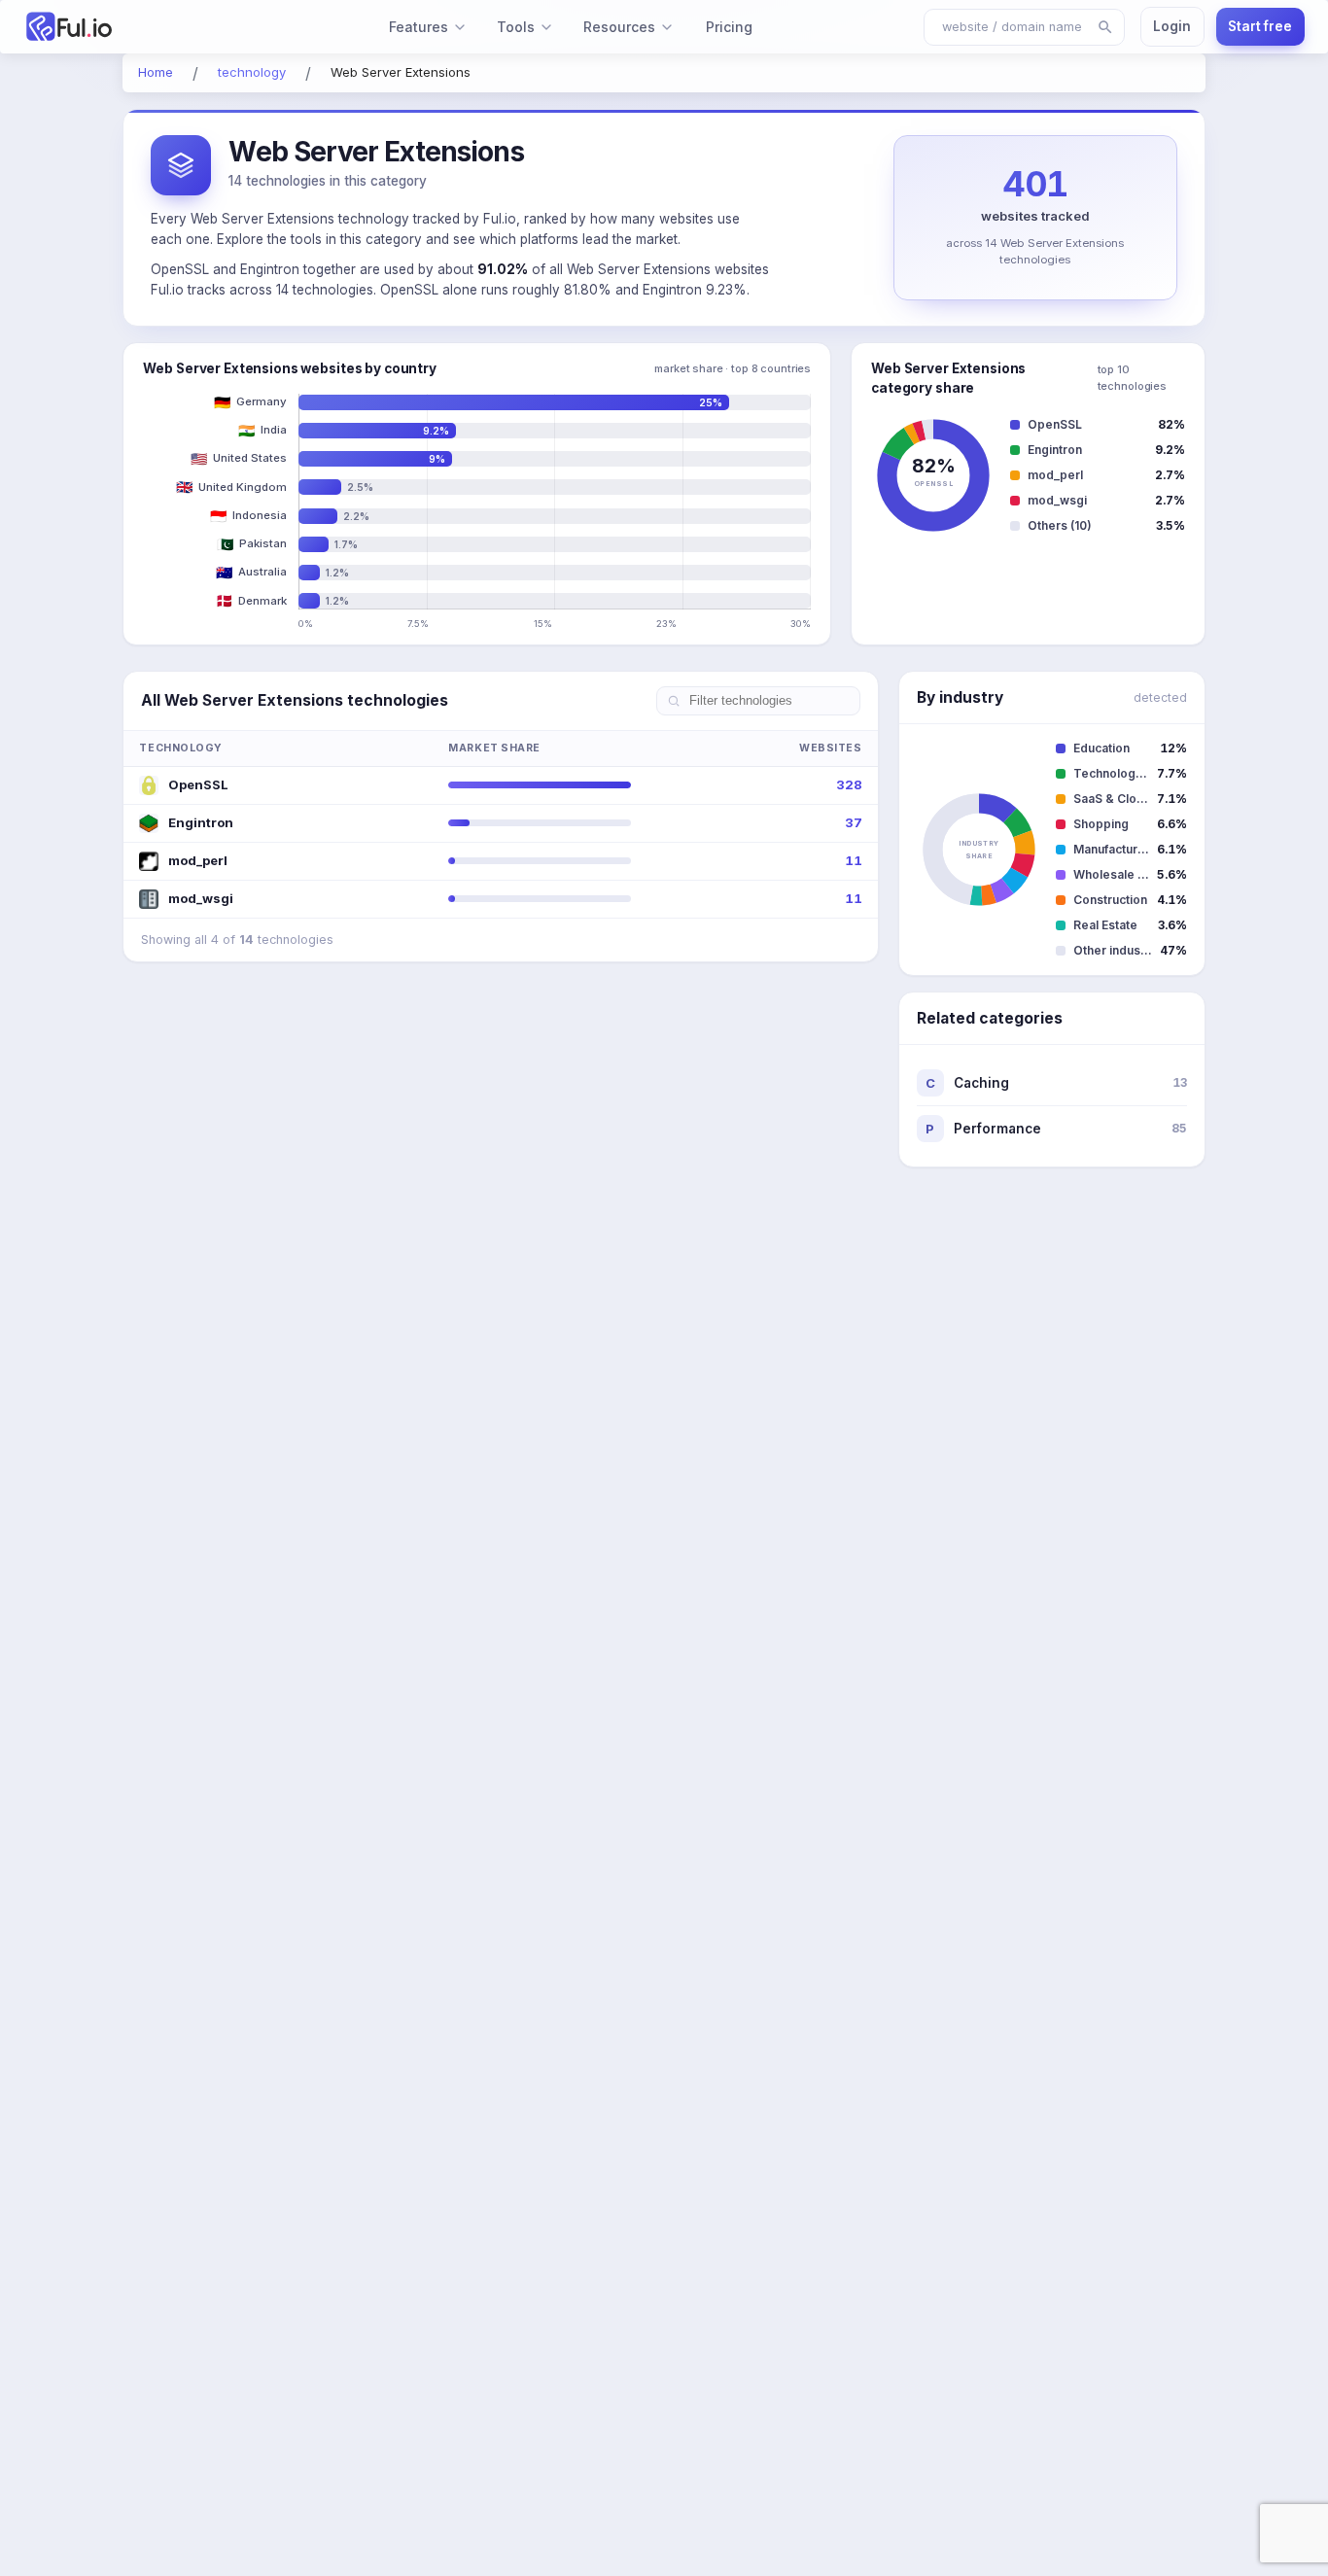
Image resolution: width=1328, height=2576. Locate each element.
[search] (1105, 27)
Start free (1260, 26)
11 (854, 860)
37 (854, 822)
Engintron (201, 822)
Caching (1056, 1083)
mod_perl (198, 860)
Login (1172, 26)
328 (849, 784)
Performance (1056, 1129)
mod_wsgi (201, 898)
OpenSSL (198, 784)
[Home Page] (122, 27)
